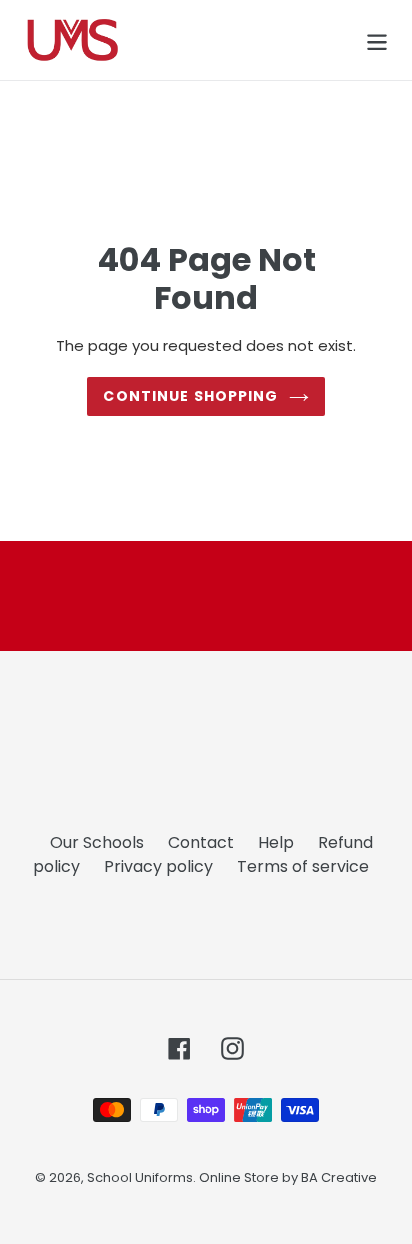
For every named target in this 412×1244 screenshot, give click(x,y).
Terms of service (303, 866)
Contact (201, 842)
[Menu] (377, 40)
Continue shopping (190, 396)
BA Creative (339, 1177)
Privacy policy (158, 866)
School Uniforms (140, 1177)
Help (276, 842)
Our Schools (97, 842)
